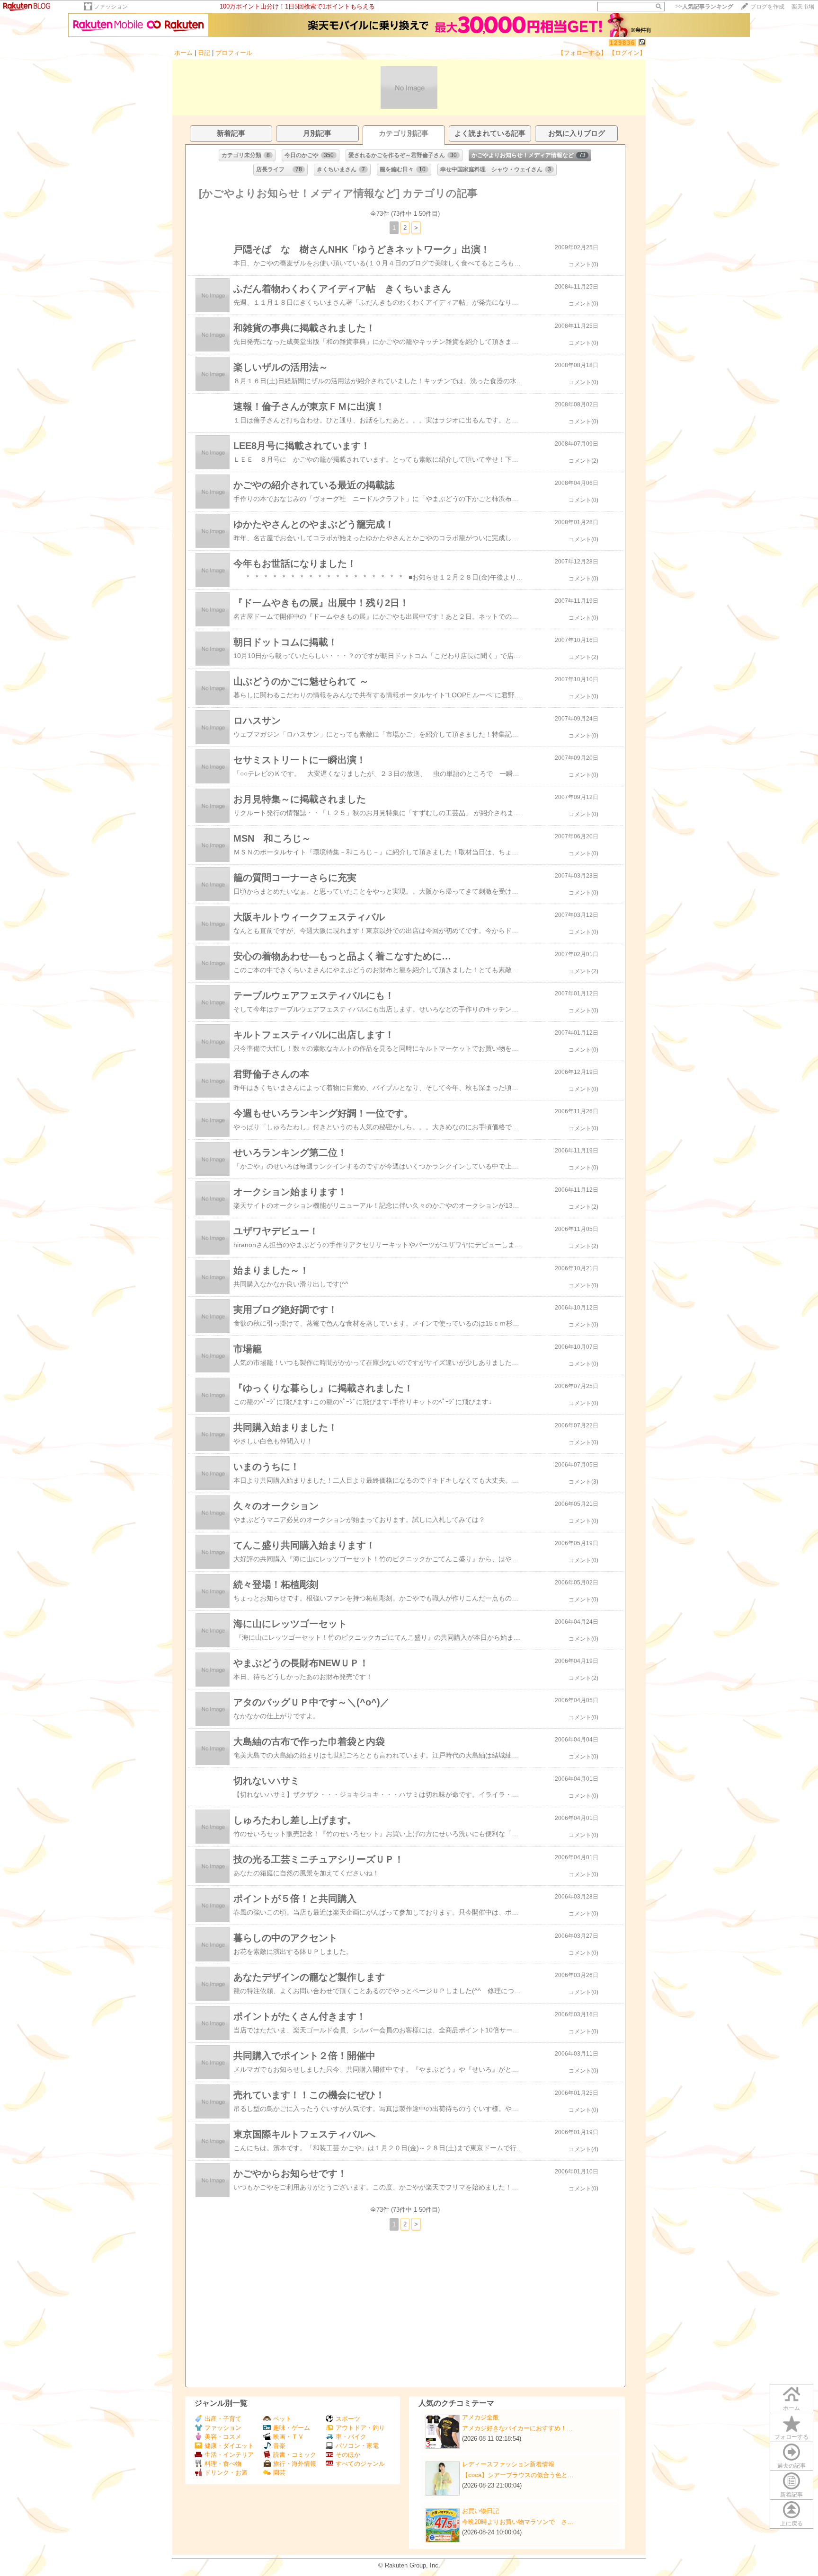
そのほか (348, 2455)
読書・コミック (295, 2455)
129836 (622, 43)
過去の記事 (791, 2466)
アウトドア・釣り (360, 2428)
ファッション (111, 7)
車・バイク (351, 2437)
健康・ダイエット (229, 2446)
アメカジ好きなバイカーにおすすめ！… (517, 2428)
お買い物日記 (480, 2511)
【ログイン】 (627, 53)
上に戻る (791, 2523)
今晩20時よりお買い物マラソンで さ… (518, 2522)
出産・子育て (223, 2419)
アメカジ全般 (480, 2417)
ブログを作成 (767, 7)
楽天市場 (803, 7)
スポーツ (348, 2419)
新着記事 (791, 2495)
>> (704, 7)
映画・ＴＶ (289, 2437)
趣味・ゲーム (292, 2428)
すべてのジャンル (360, 2464)
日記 (204, 53)
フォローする (791, 2437)
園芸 (279, 2473)
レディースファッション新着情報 (508, 2464)
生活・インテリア (229, 2455)
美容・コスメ (223, 2437)
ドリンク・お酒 (226, 2473)
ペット (282, 2419)
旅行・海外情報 (295, 2464)
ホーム (183, 53)
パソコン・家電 (357, 2446)
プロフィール (234, 53)
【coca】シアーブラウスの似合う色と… (518, 2475)
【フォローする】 (582, 53)
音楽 (279, 2446)
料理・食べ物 (223, 2464)
